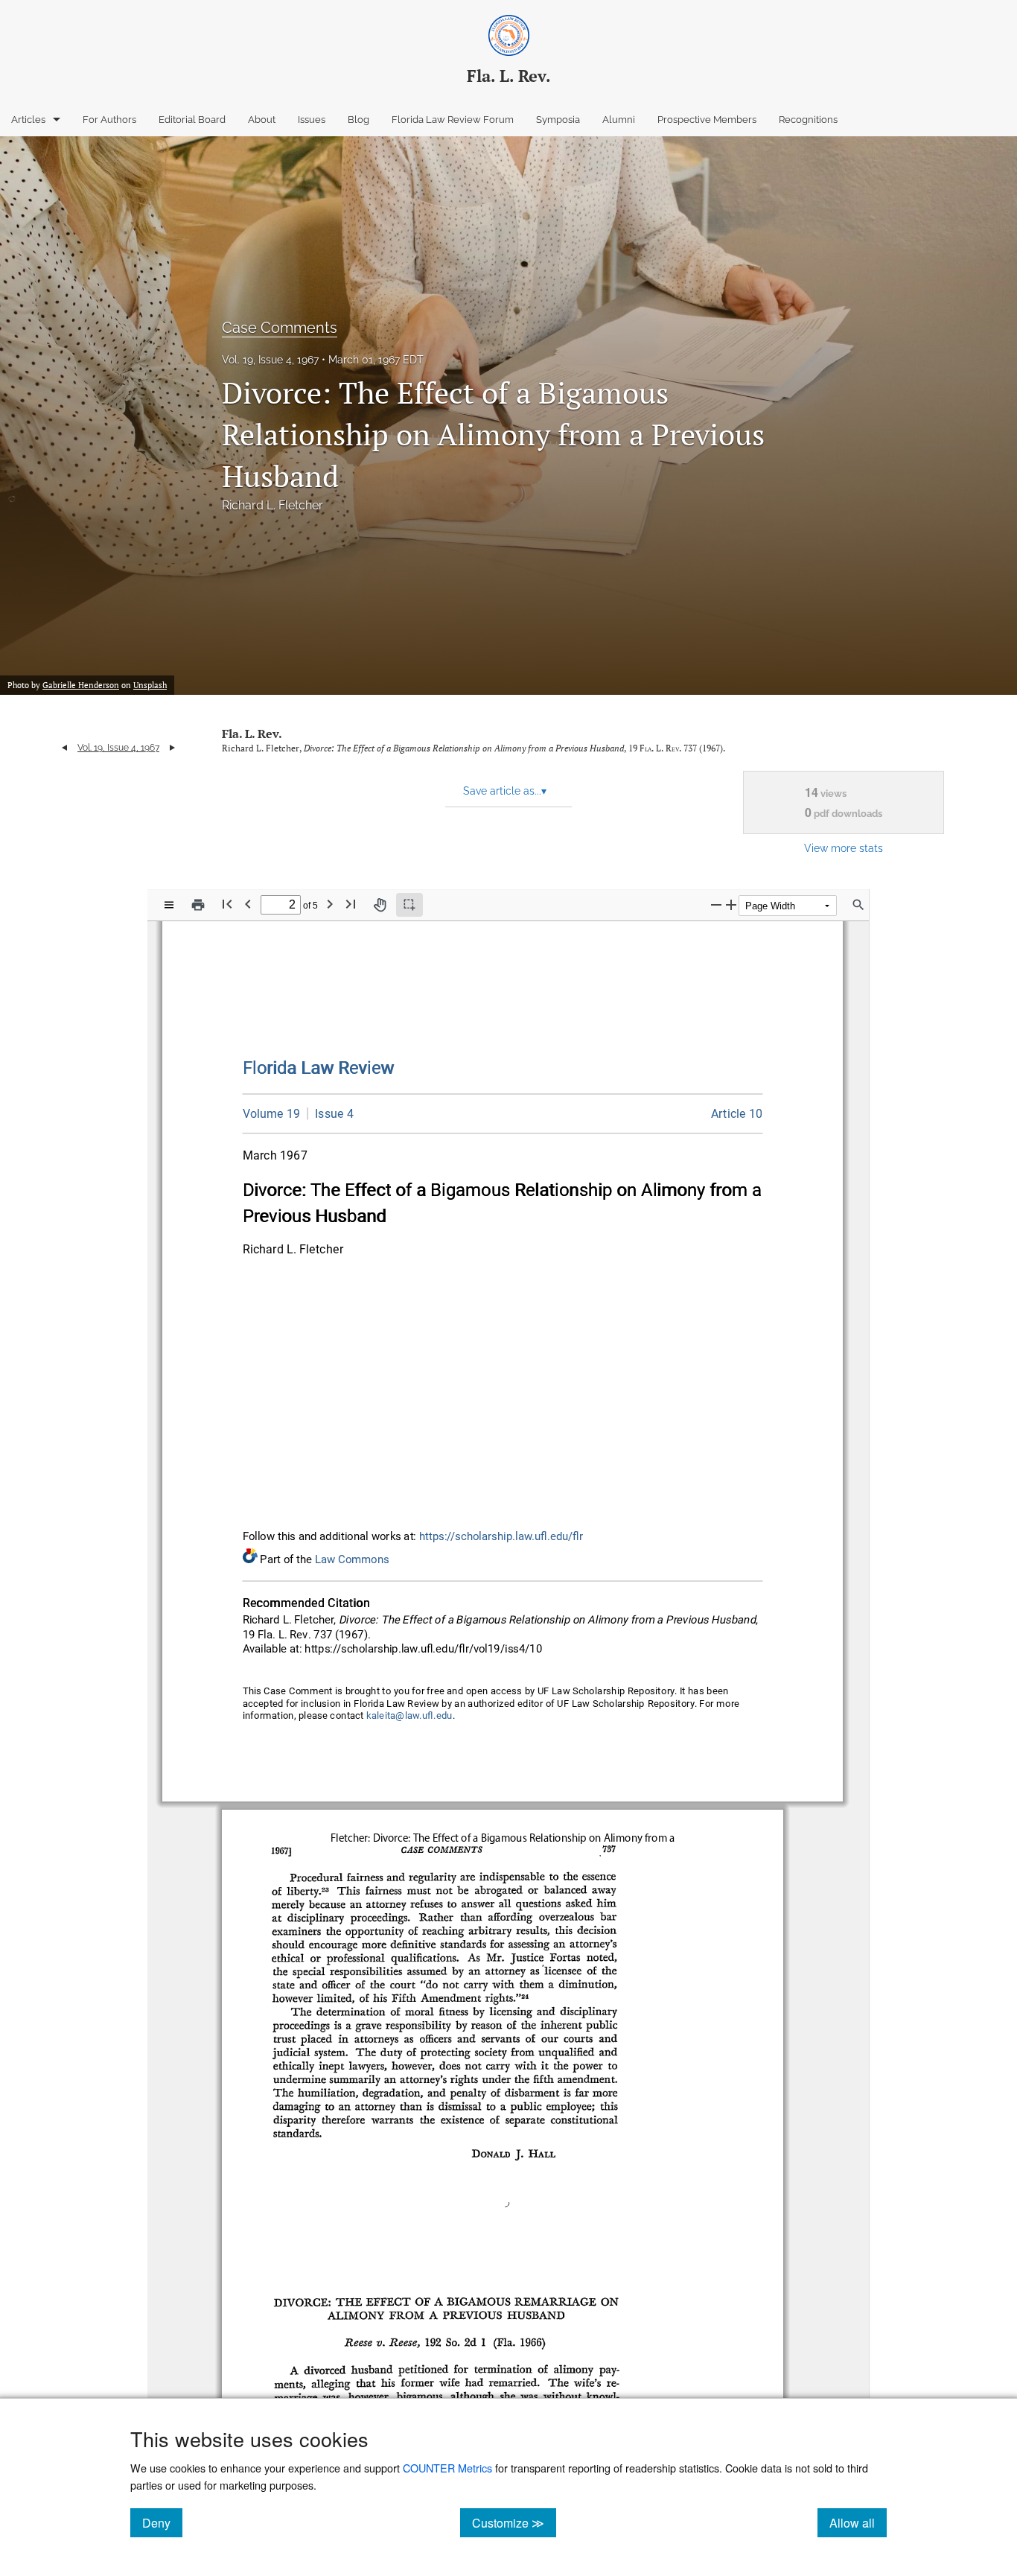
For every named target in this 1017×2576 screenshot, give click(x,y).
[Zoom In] (731, 904)
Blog (358, 120)
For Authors (109, 120)
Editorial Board (192, 120)
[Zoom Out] (716, 904)
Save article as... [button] (505, 791)
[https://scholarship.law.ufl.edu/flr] (319, 1068)
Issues (312, 120)
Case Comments (280, 328)
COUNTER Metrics (447, 2468)
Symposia (558, 120)
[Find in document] (858, 905)
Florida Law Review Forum (453, 120)
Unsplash (150, 685)
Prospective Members (707, 120)
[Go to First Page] (227, 904)
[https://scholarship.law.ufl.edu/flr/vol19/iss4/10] (737, 1114)
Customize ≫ (514, 2522)
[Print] (198, 905)
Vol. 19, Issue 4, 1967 (270, 360)
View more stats (844, 848)
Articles (28, 120)
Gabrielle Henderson (81, 685)
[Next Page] (330, 904)
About (262, 120)
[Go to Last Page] (351, 904)
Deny (162, 2522)
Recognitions (808, 120)
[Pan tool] (380, 905)
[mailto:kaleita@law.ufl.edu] (409, 1716)
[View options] (169, 905)
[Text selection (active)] (409, 905)
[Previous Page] (248, 904)
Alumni (619, 120)
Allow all (858, 2522)
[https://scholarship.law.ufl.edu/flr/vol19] (272, 1114)
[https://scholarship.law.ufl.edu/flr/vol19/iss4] (331, 1113)
